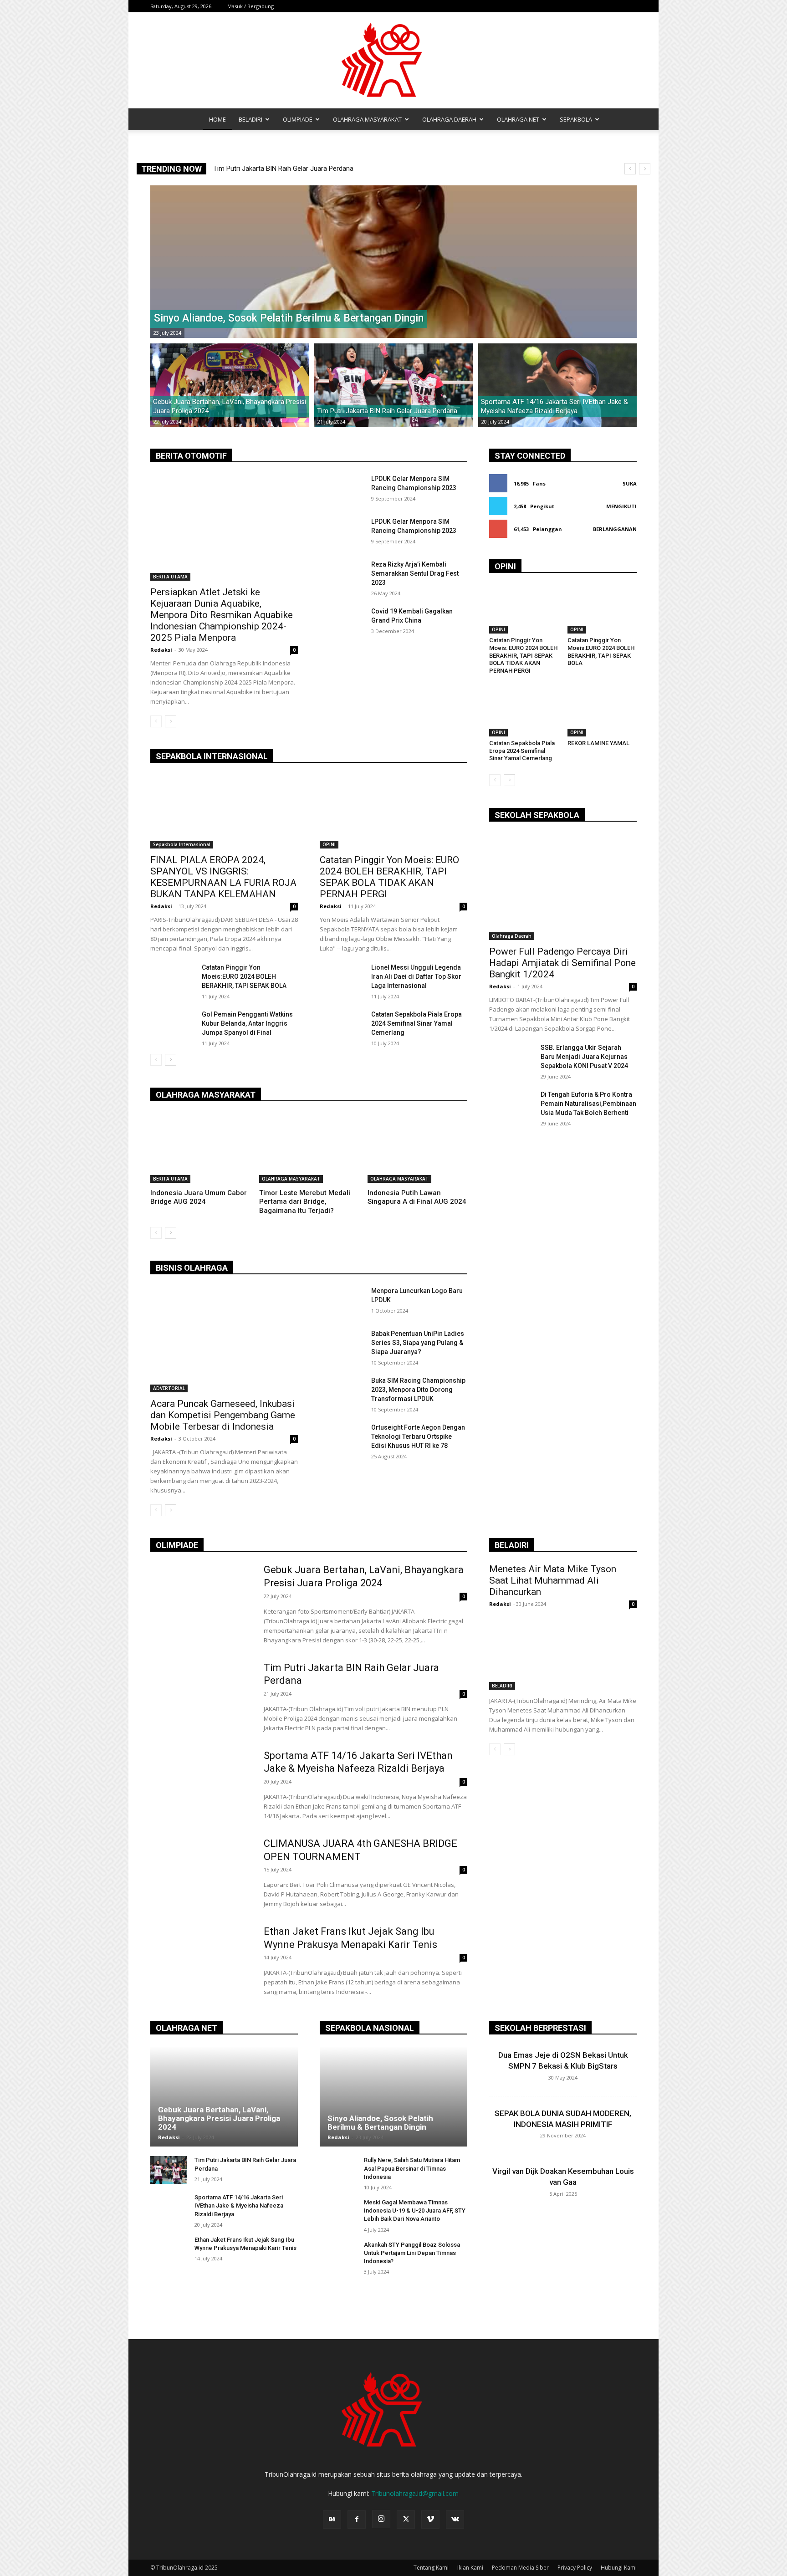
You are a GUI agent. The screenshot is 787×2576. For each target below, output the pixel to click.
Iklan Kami (470, 2568)
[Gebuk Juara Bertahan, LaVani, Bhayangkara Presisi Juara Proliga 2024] (230, 385)
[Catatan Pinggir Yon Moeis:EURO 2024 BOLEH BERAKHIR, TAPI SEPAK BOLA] (172, 978)
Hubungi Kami (619, 2568)
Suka (630, 483)
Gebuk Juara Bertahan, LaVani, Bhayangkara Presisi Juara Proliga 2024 (219, 2118)
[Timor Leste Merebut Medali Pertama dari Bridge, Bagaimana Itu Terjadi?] (309, 1148)
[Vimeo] (430, 2520)
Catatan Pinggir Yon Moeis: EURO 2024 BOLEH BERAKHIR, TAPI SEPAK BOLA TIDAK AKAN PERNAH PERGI (389, 877)
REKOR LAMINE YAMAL (598, 743)
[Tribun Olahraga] (393, 60)
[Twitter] (406, 2520)
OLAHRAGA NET (518, 119)
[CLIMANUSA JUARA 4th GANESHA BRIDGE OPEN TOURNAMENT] (201, 1873)
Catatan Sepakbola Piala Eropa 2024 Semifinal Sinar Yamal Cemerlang (416, 1023)
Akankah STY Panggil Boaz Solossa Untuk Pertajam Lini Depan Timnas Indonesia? (412, 2253)
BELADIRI (250, 119)
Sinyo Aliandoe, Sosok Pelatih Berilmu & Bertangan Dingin (299, 169)
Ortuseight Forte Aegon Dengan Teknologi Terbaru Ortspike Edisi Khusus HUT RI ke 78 (418, 1436)
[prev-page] (156, 721)
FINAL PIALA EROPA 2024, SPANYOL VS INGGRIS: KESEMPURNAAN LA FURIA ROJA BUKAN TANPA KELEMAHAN (223, 877)
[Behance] (332, 2520)
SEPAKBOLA (576, 119)
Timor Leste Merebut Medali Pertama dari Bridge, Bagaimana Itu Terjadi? (305, 1202)
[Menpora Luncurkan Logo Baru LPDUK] (342, 1302)
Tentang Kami (431, 2568)
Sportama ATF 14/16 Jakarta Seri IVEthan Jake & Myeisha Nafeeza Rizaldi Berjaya (239, 2205)
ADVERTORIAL (169, 1388)
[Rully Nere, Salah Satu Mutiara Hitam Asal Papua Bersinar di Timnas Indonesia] (338, 2170)
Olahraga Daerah (512, 936)
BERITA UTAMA (170, 577)
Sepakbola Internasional (182, 844)
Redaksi (161, 650)
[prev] (630, 169)
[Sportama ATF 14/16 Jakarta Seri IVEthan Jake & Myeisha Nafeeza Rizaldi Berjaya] (557, 385)
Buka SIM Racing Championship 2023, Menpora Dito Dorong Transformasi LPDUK (418, 1390)
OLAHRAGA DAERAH (449, 119)
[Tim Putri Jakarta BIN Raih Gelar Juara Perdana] (393, 385)
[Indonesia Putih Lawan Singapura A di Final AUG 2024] (417, 1148)
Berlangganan (615, 529)
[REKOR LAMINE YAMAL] (602, 712)
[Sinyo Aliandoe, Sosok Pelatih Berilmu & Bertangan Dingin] (393, 262)
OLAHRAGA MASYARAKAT (367, 119)
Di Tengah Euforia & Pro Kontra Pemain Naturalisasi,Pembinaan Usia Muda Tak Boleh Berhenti (588, 1104)
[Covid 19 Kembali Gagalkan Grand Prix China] (342, 622)
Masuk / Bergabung (250, 6)
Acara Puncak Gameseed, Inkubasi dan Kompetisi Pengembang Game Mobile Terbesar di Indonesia (223, 1415)
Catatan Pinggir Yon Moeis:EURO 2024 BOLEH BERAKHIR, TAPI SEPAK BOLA (244, 976)
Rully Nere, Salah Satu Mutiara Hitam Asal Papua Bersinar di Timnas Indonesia (412, 2168)
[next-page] (171, 721)
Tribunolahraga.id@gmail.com (415, 2493)
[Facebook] (357, 2520)
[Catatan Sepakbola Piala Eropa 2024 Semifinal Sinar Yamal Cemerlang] (342, 1025)
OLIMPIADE (298, 119)
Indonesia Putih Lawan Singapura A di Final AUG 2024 (417, 1197)
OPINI (329, 844)
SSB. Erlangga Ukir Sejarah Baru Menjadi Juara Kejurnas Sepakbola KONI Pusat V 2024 (584, 1057)
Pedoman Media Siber (520, 2568)
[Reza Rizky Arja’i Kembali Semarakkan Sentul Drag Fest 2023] (342, 575)
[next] (645, 169)
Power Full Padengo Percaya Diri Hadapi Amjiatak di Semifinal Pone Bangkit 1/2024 (562, 963)
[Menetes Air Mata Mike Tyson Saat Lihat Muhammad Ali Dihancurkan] (563, 1653)
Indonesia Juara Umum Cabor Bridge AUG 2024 (199, 1197)
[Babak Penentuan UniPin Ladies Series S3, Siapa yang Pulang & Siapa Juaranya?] (342, 1344)
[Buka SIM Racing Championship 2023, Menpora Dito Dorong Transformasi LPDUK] (342, 1391)
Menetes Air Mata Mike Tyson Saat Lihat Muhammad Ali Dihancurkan (553, 1580)
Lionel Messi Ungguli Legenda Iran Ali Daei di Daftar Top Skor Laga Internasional (416, 976)
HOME (217, 119)
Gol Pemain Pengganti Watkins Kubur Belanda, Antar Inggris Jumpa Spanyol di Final (247, 1023)
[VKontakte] (455, 2520)
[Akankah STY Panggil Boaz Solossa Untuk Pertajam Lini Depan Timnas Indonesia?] (338, 2255)
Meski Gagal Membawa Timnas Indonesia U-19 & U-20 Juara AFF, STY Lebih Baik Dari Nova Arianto (415, 2211)
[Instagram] (381, 2519)
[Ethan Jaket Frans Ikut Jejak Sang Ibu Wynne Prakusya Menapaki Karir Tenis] (201, 1961)
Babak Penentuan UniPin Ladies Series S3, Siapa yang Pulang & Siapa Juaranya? (418, 1343)
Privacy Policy (575, 2568)
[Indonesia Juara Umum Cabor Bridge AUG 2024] (200, 1148)
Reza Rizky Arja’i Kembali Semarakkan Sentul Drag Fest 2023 (415, 573)
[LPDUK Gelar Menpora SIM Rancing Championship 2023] (342, 490)
